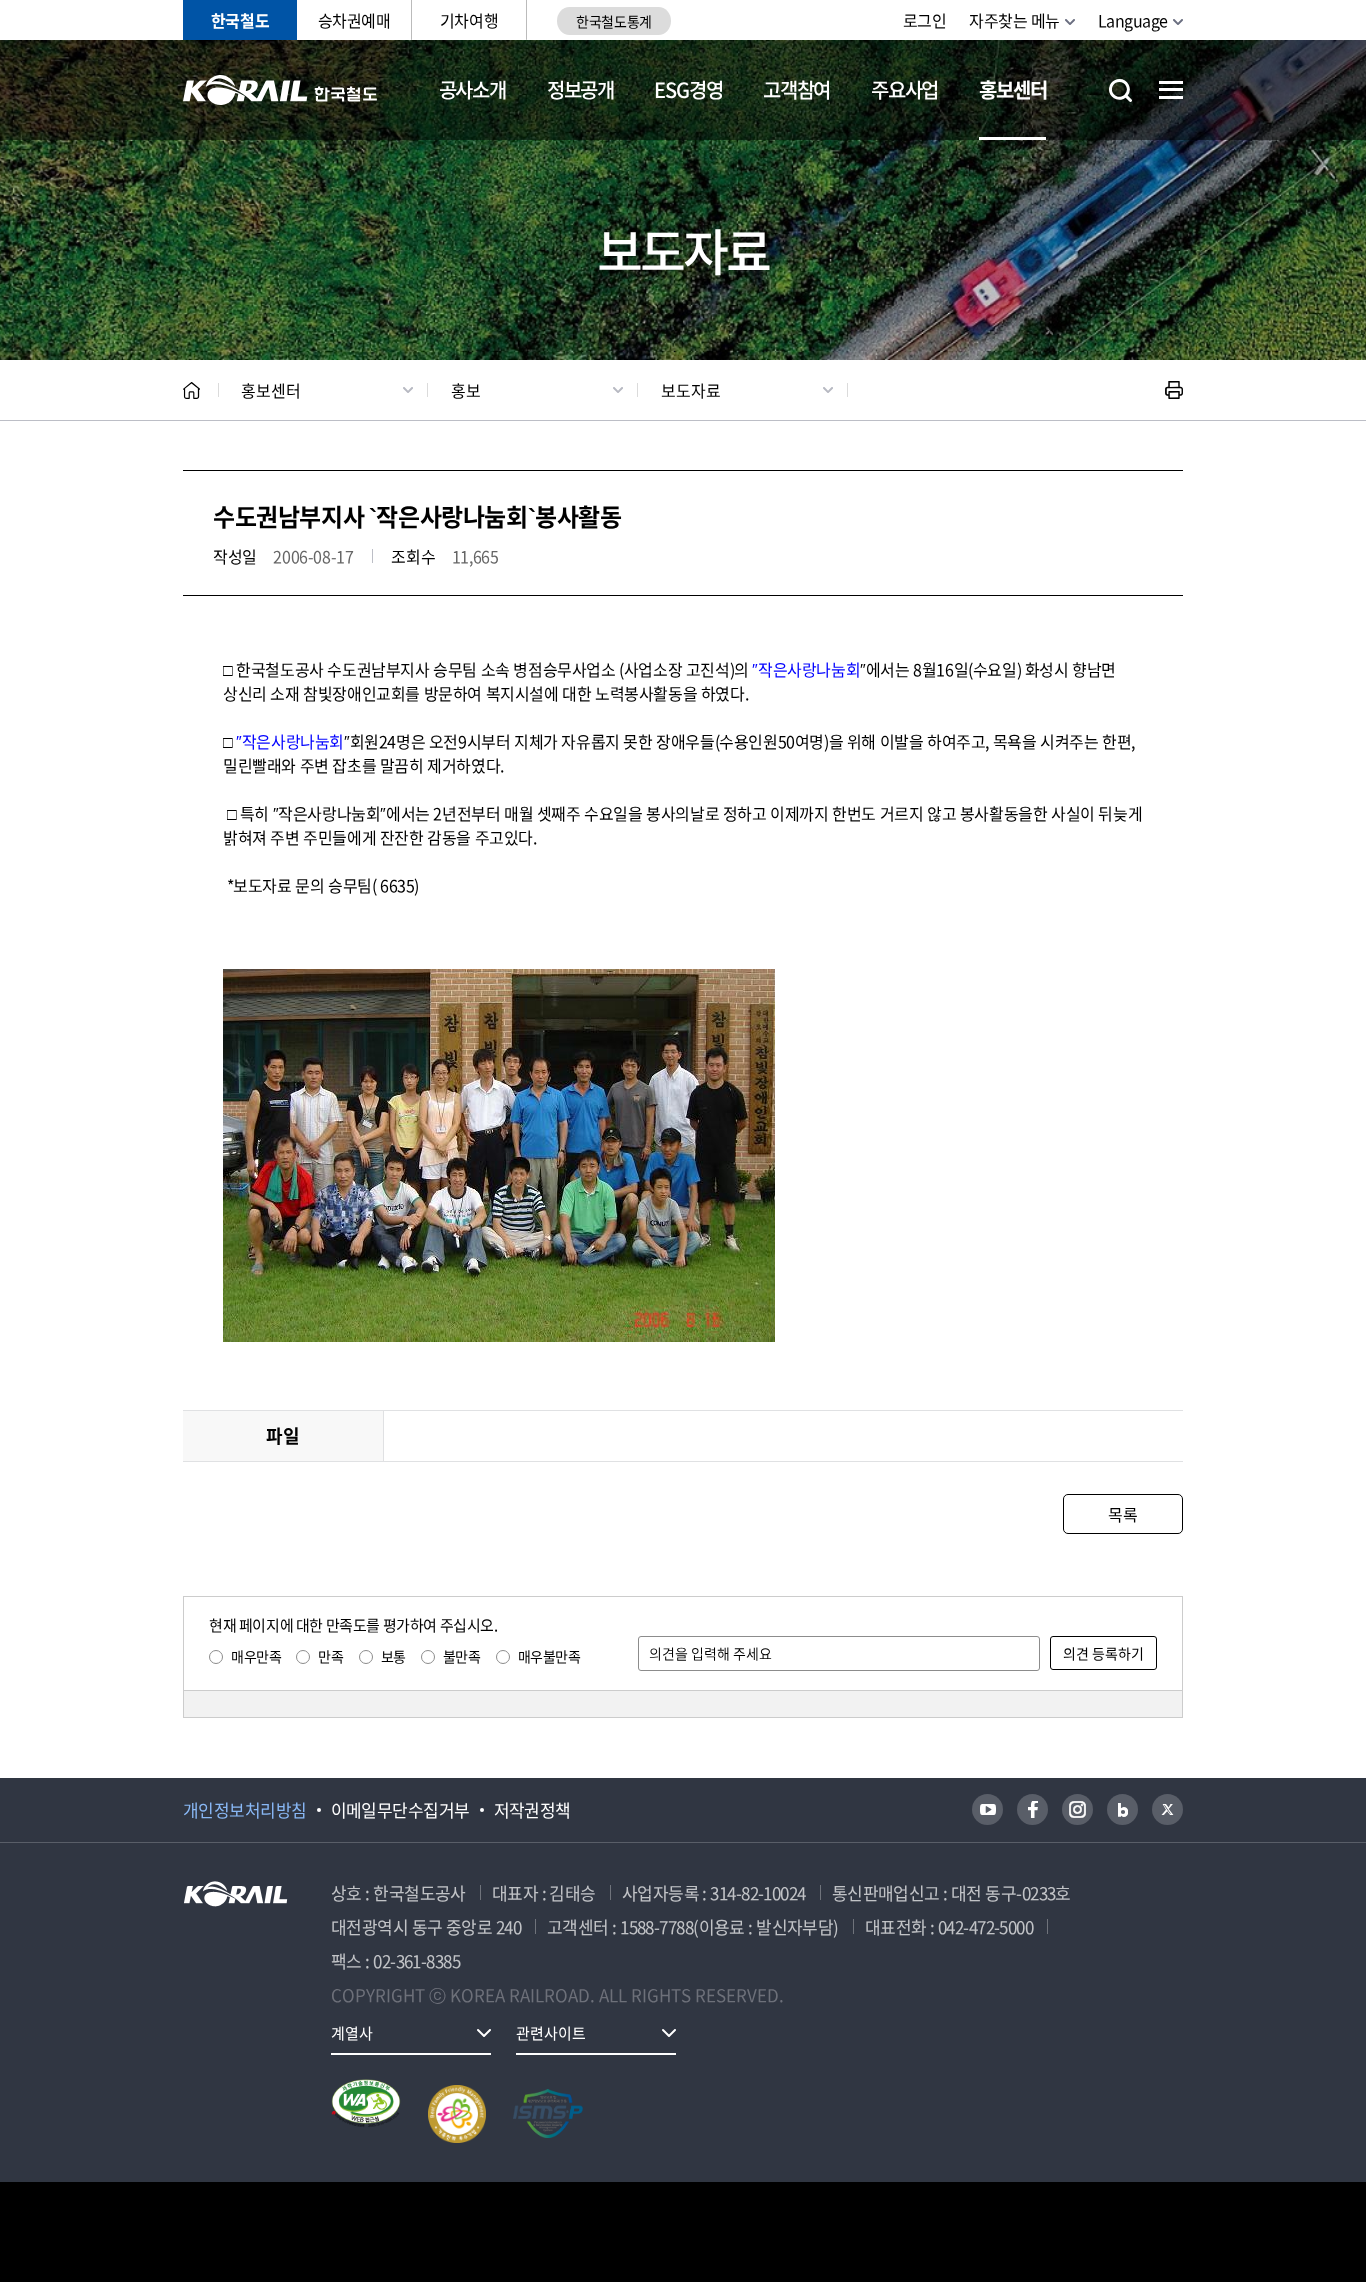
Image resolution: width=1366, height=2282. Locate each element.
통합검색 (1120, 90)
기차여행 (469, 20)
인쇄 (1174, 390)
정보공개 (580, 89)
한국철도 (240, 20)
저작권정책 (532, 1810)
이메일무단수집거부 (400, 1810)
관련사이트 (551, 2033)
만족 (330, 1656)
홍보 (466, 390)
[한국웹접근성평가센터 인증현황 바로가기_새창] (366, 2114)
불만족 (462, 1656)
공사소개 (472, 89)
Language (1133, 20)
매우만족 (256, 1656)
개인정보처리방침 (245, 1810)
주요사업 (904, 89)
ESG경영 (688, 89)
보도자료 (691, 390)
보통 (393, 1656)
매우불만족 (549, 1656)
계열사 (352, 2033)
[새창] (987, 1809)
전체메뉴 (1171, 90)
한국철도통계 (613, 21)
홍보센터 (1012, 89)
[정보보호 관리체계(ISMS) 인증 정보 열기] (548, 2114)
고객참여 (796, 89)
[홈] (191, 390)
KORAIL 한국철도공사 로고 (280, 90)
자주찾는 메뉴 (1014, 20)
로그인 (925, 20)
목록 (1122, 1514)
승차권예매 (354, 20)
